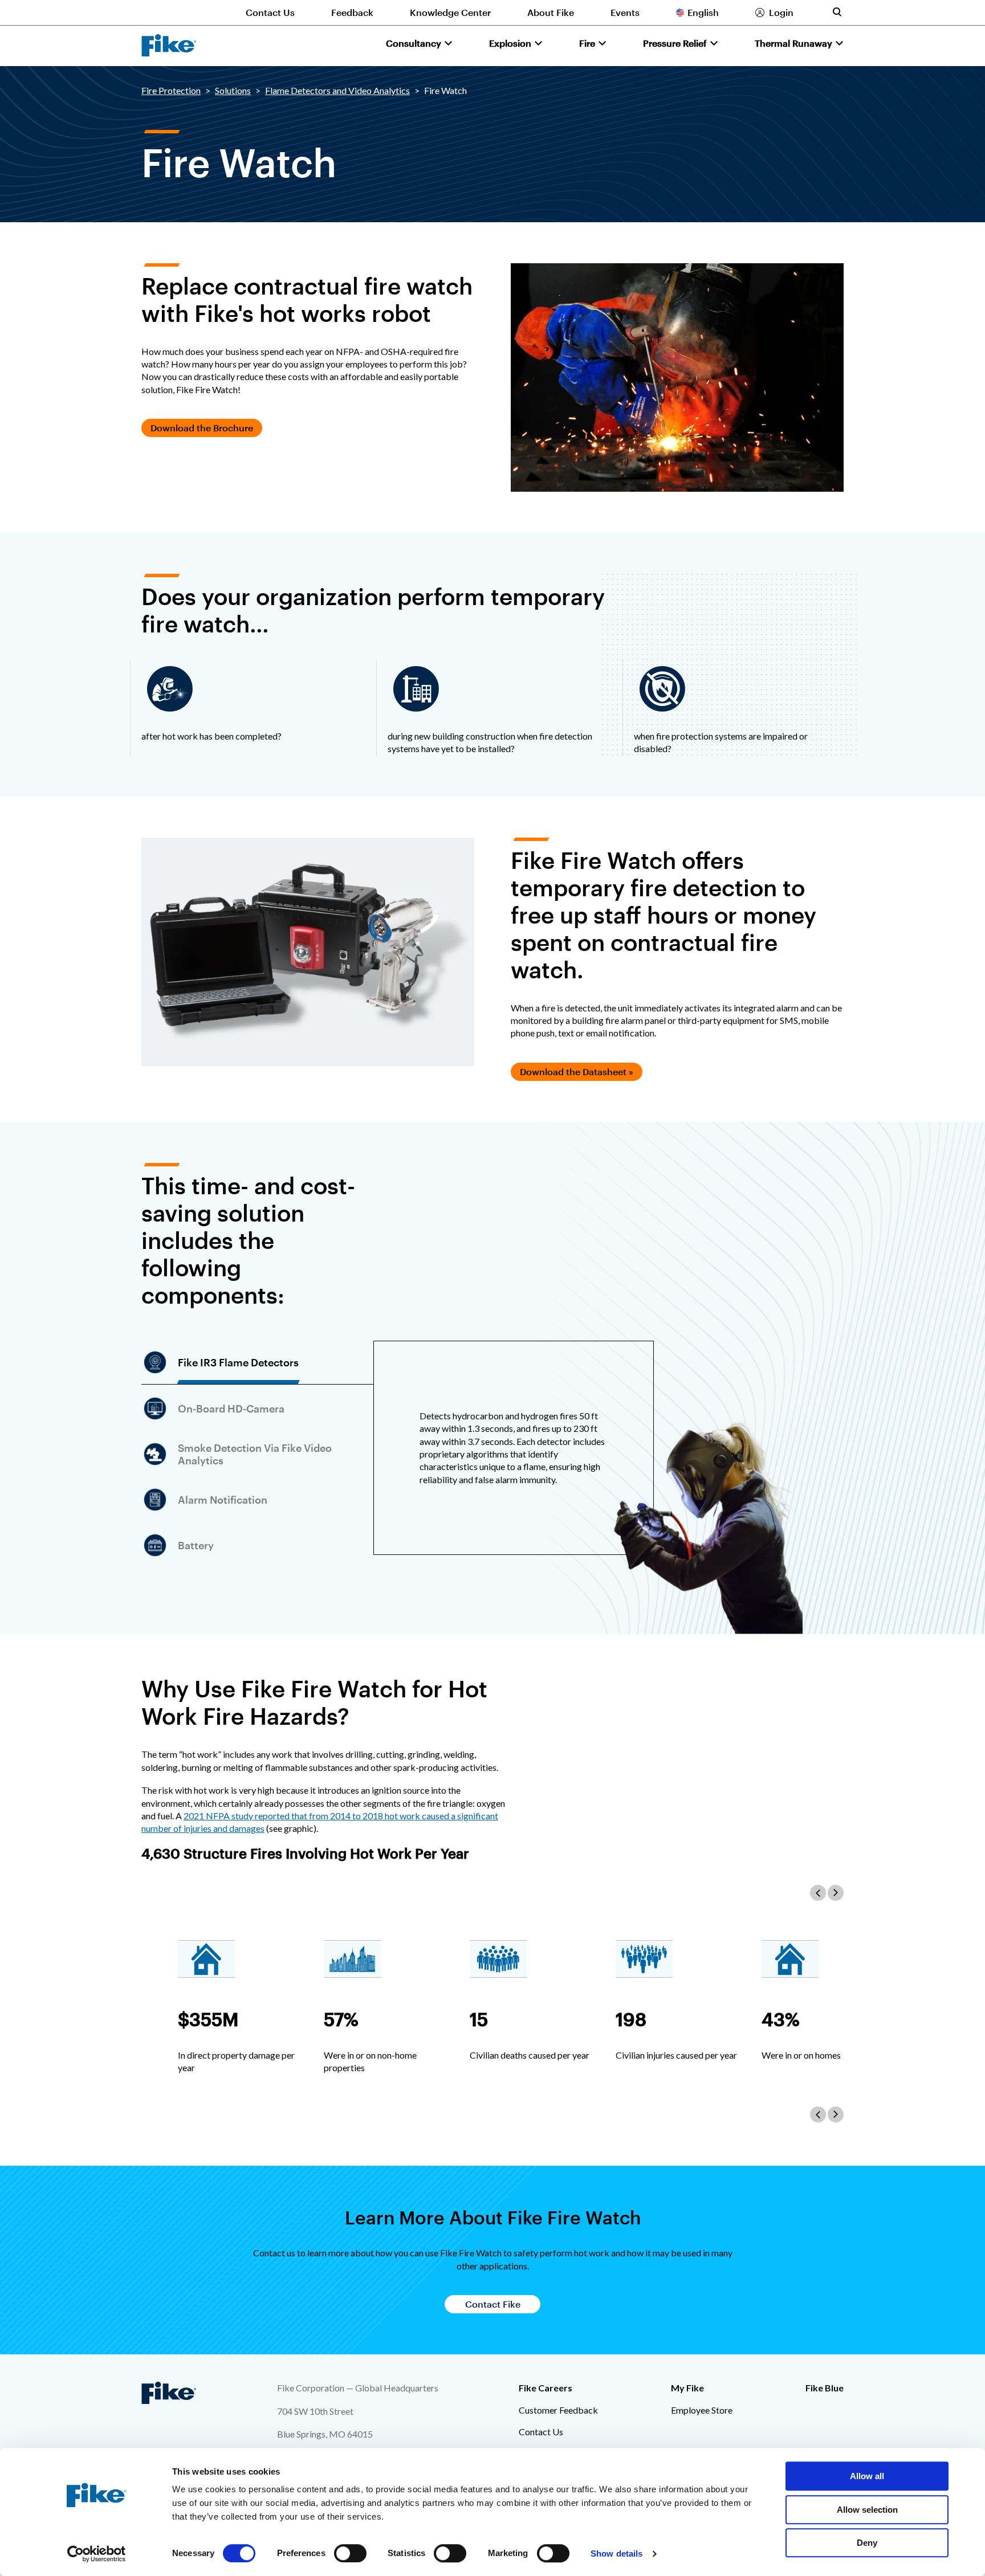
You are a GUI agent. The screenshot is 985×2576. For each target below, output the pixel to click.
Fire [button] (587, 43)
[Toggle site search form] (837, 12)
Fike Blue (825, 2388)
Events (625, 12)
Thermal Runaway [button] (793, 43)
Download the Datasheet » (577, 1071)
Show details (616, 2553)
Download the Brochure (202, 428)
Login (781, 12)
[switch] (350, 2553)
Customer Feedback (558, 2410)
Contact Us (270, 12)
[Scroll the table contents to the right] (836, 1893)
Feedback (352, 12)
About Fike (551, 12)
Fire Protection (171, 90)
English (703, 12)
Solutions (233, 90)
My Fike (687, 2388)
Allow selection (867, 2510)
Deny (867, 2543)
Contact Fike (493, 2304)
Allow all (867, 2476)
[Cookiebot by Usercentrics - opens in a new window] (97, 2554)
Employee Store (702, 2410)
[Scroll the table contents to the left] (818, 1893)
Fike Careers (546, 2388)
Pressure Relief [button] (675, 43)
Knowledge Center (450, 12)
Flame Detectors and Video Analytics (337, 90)
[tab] (257, 1363)
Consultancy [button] (414, 43)
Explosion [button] (510, 43)
